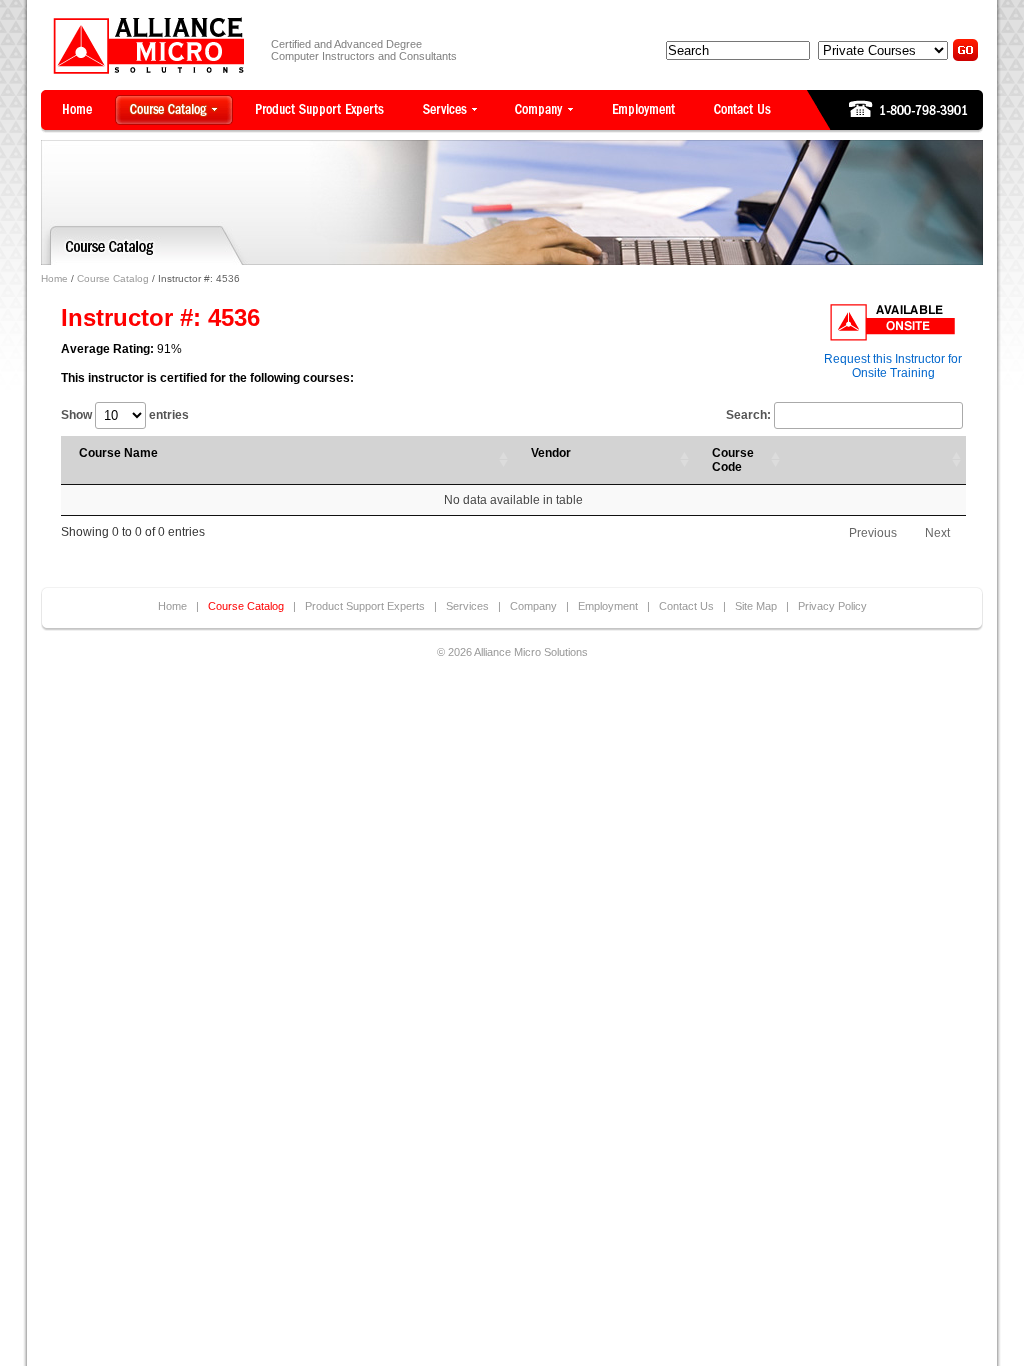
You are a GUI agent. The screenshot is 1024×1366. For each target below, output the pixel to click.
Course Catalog (113, 278)
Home (54, 278)
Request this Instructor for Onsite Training (893, 366)
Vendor (551, 453)
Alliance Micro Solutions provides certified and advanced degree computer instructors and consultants (148, 45)
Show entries (125, 415)
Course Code (733, 460)
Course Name (118, 453)
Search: (748, 415)
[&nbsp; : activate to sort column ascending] (875, 460)
